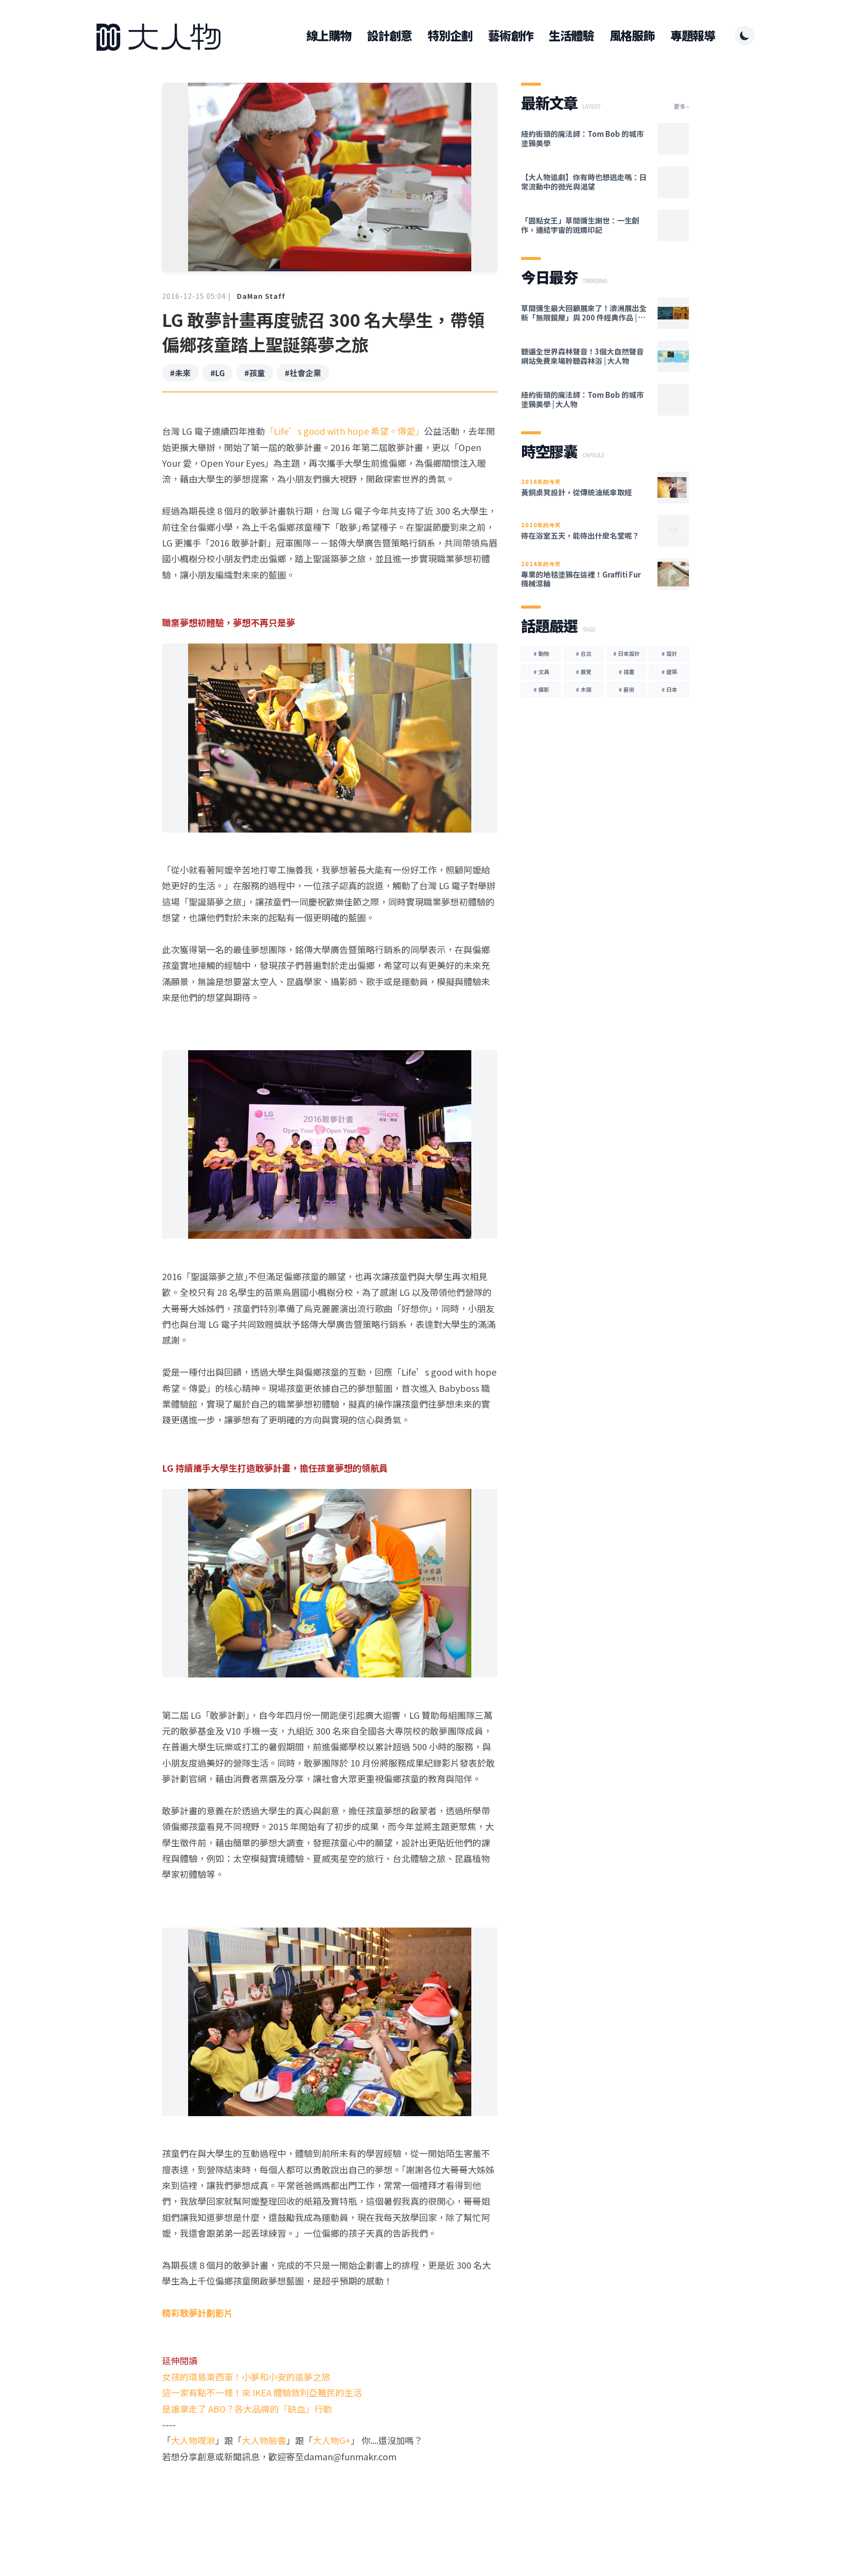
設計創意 (389, 35)
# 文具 (541, 672)
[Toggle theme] (745, 35)
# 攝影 (541, 689)
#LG (217, 373)
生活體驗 (571, 35)
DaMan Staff (261, 296)
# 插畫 (626, 672)
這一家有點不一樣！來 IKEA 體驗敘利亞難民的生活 (262, 2392)
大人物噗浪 (193, 2440)
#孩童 (255, 373)
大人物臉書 (264, 2440)
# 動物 (541, 653)
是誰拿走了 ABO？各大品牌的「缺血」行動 (247, 2409)
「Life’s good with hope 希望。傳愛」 (344, 431)
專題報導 (693, 35)
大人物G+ (332, 2440)
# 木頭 (584, 689)
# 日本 (669, 689)
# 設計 (669, 653)
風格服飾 (632, 35)
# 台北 (584, 653)
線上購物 (329, 35)
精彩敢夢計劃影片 (197, 2313)
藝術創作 (510, 35)
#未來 (180, 373)
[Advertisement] (330, 2502)
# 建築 (669, 672)
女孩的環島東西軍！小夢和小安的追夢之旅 (246, 2377)
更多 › (681, 106)
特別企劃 (450, 35)
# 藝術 (626, 689)
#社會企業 (303, 373)
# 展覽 (584, 672)
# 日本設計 (626, 653)
